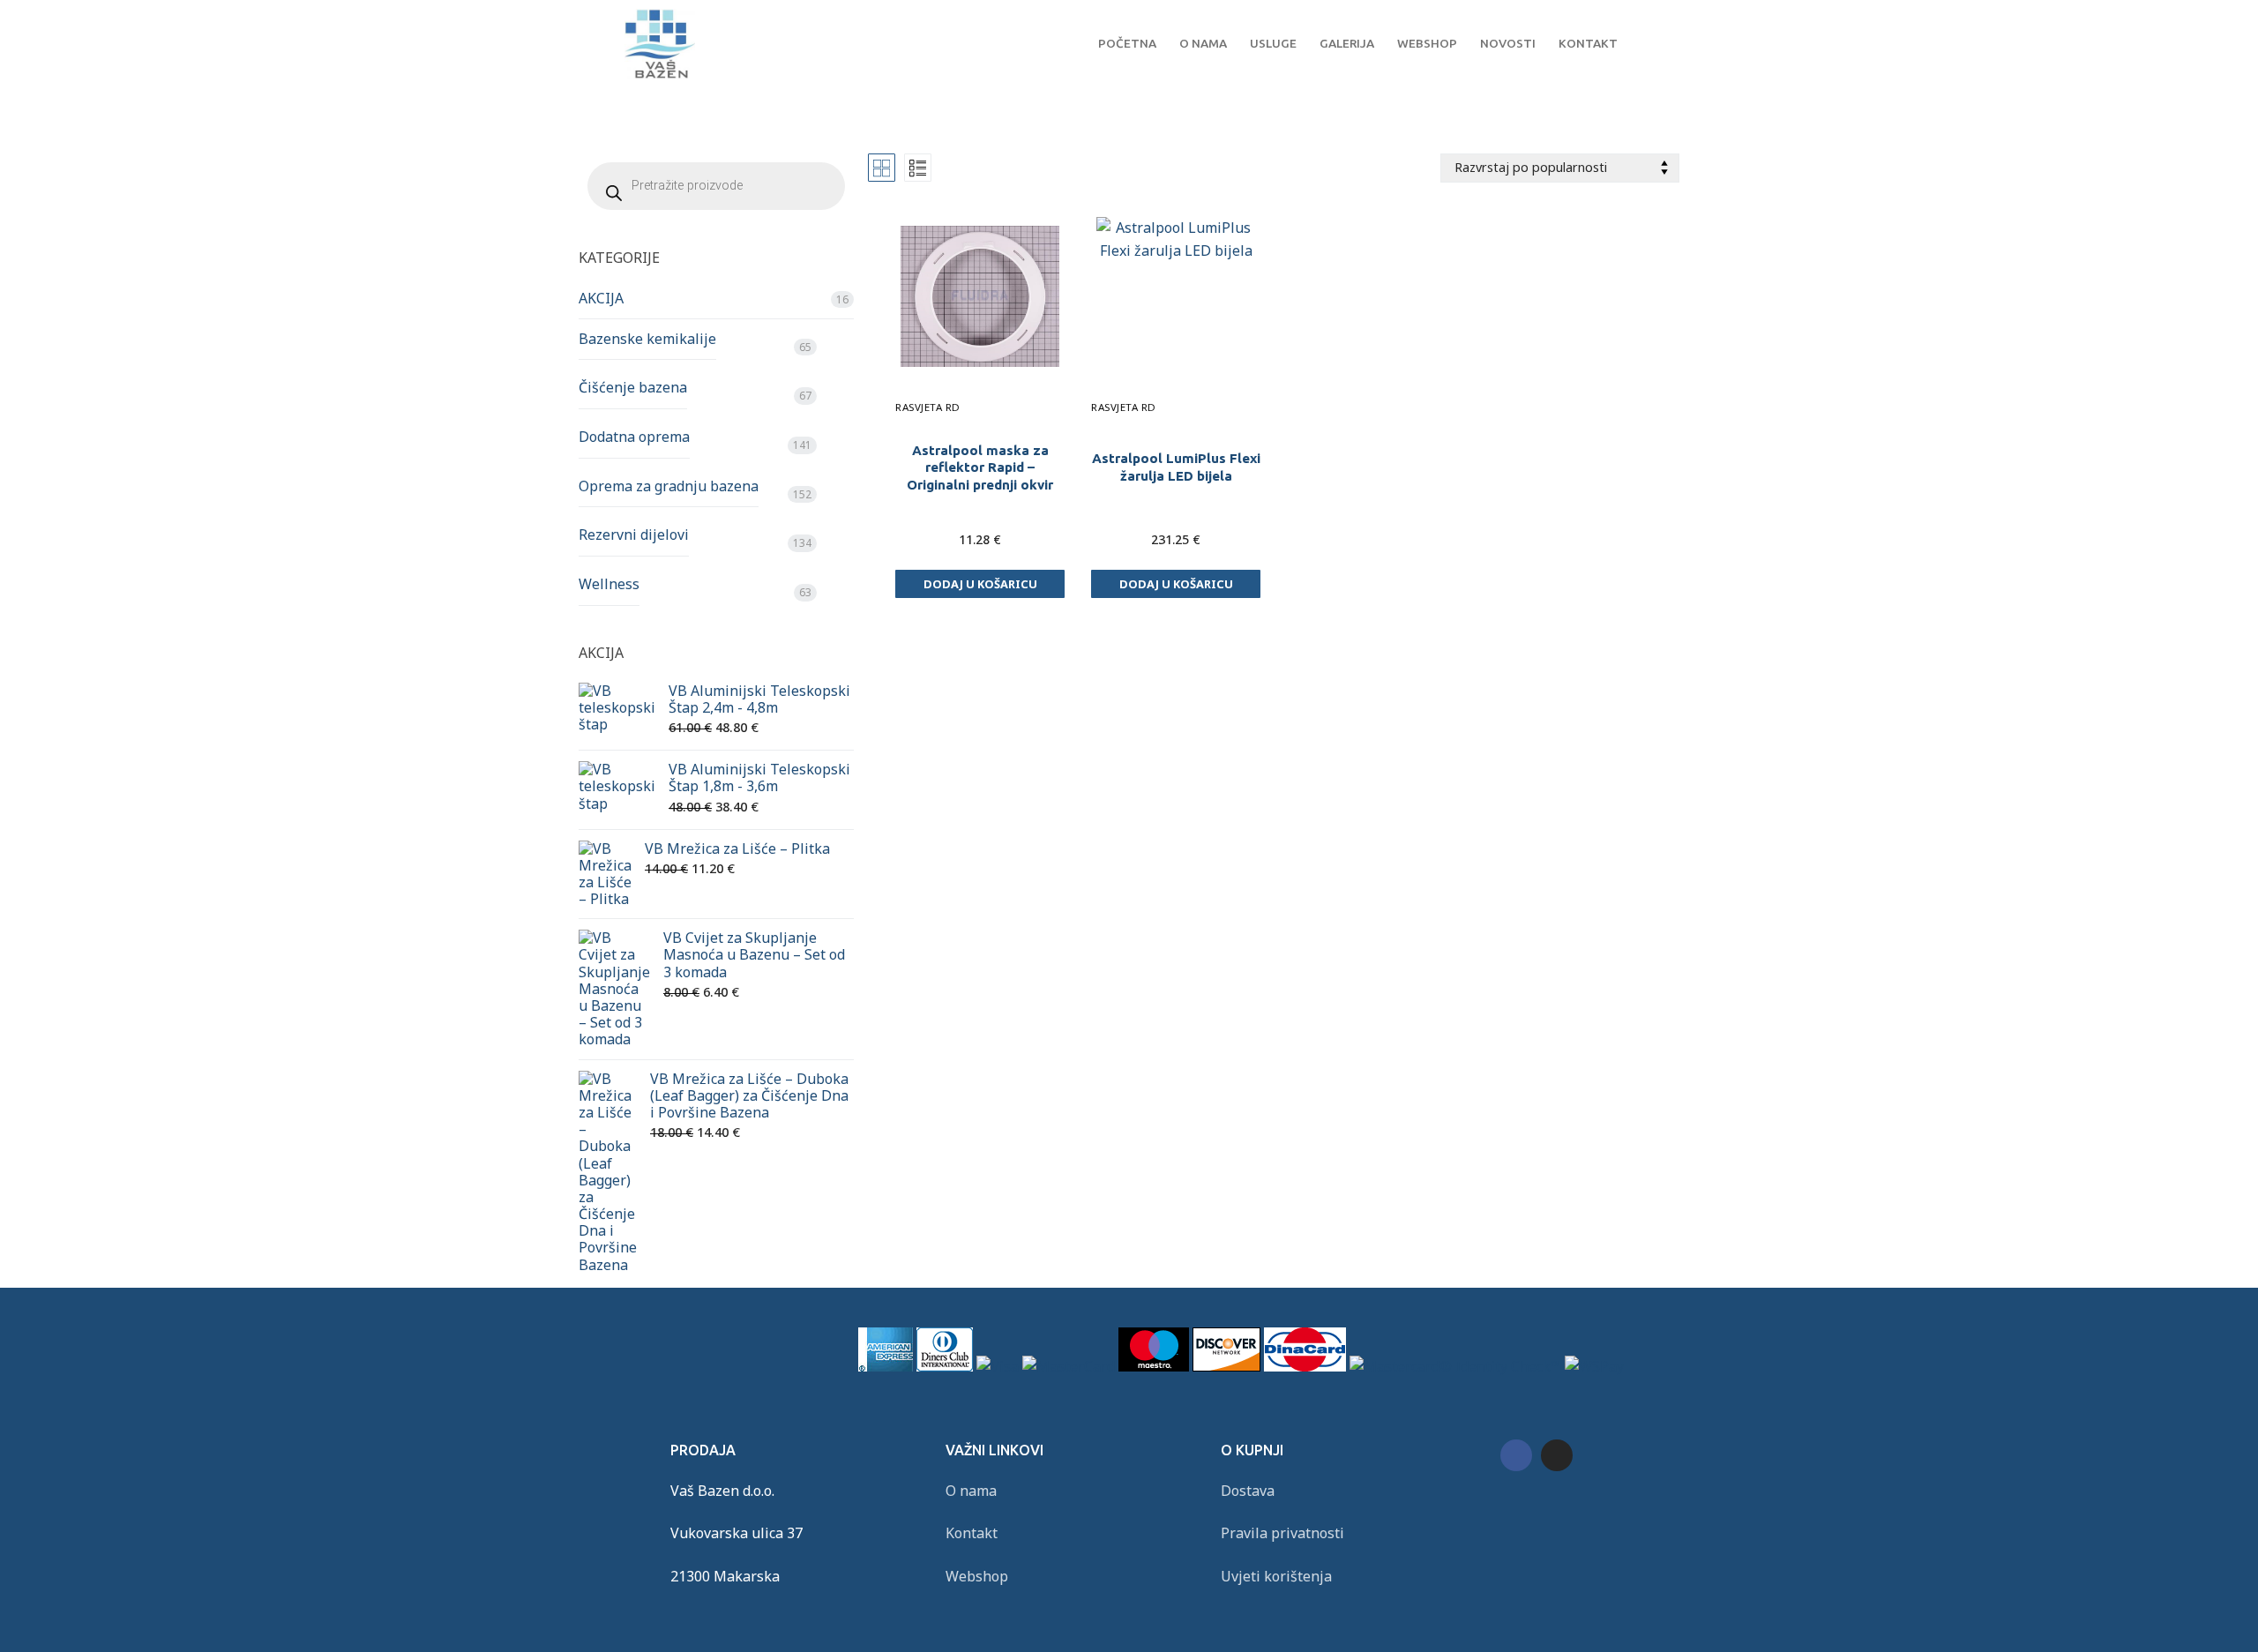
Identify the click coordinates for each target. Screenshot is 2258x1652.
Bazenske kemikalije (647, 339)
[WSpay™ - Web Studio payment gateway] (1594, 1366)
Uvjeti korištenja (1276, 1576)
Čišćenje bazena (633, 387)
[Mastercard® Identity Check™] (1455, 1366)
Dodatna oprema (634, 437)
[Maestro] (1154, 1366)
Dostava (1248, 1491)
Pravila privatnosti (1282, 1533)
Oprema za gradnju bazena (669, 486)
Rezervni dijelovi (634, 534)
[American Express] (886, 1366)
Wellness (609, 584)
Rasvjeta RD (928, 407)
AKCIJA (601, 298)
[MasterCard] (1069, 1366)
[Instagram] (1557, 1455)
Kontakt (972, 1533)
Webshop (977, 1576)
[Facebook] (1516, 1455)
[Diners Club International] (945, 1366)
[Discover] (1226, 1366)
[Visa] (998, 1366)
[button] (980, 584)
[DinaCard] (1305, 1366)
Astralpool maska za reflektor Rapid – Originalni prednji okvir (980, 468)
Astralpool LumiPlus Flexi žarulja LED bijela (1176, 467)
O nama (971, 1491)
